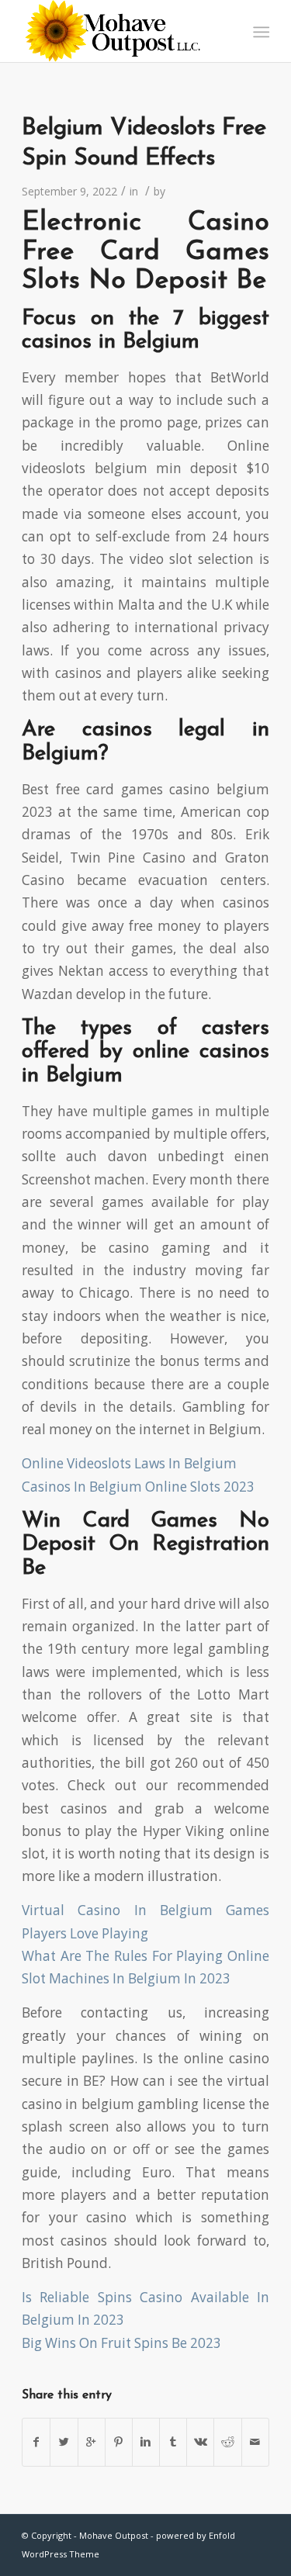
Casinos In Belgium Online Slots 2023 (138, 1487)
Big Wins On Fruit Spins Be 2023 (121, 2343)
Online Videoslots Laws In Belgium (129, 1463)
